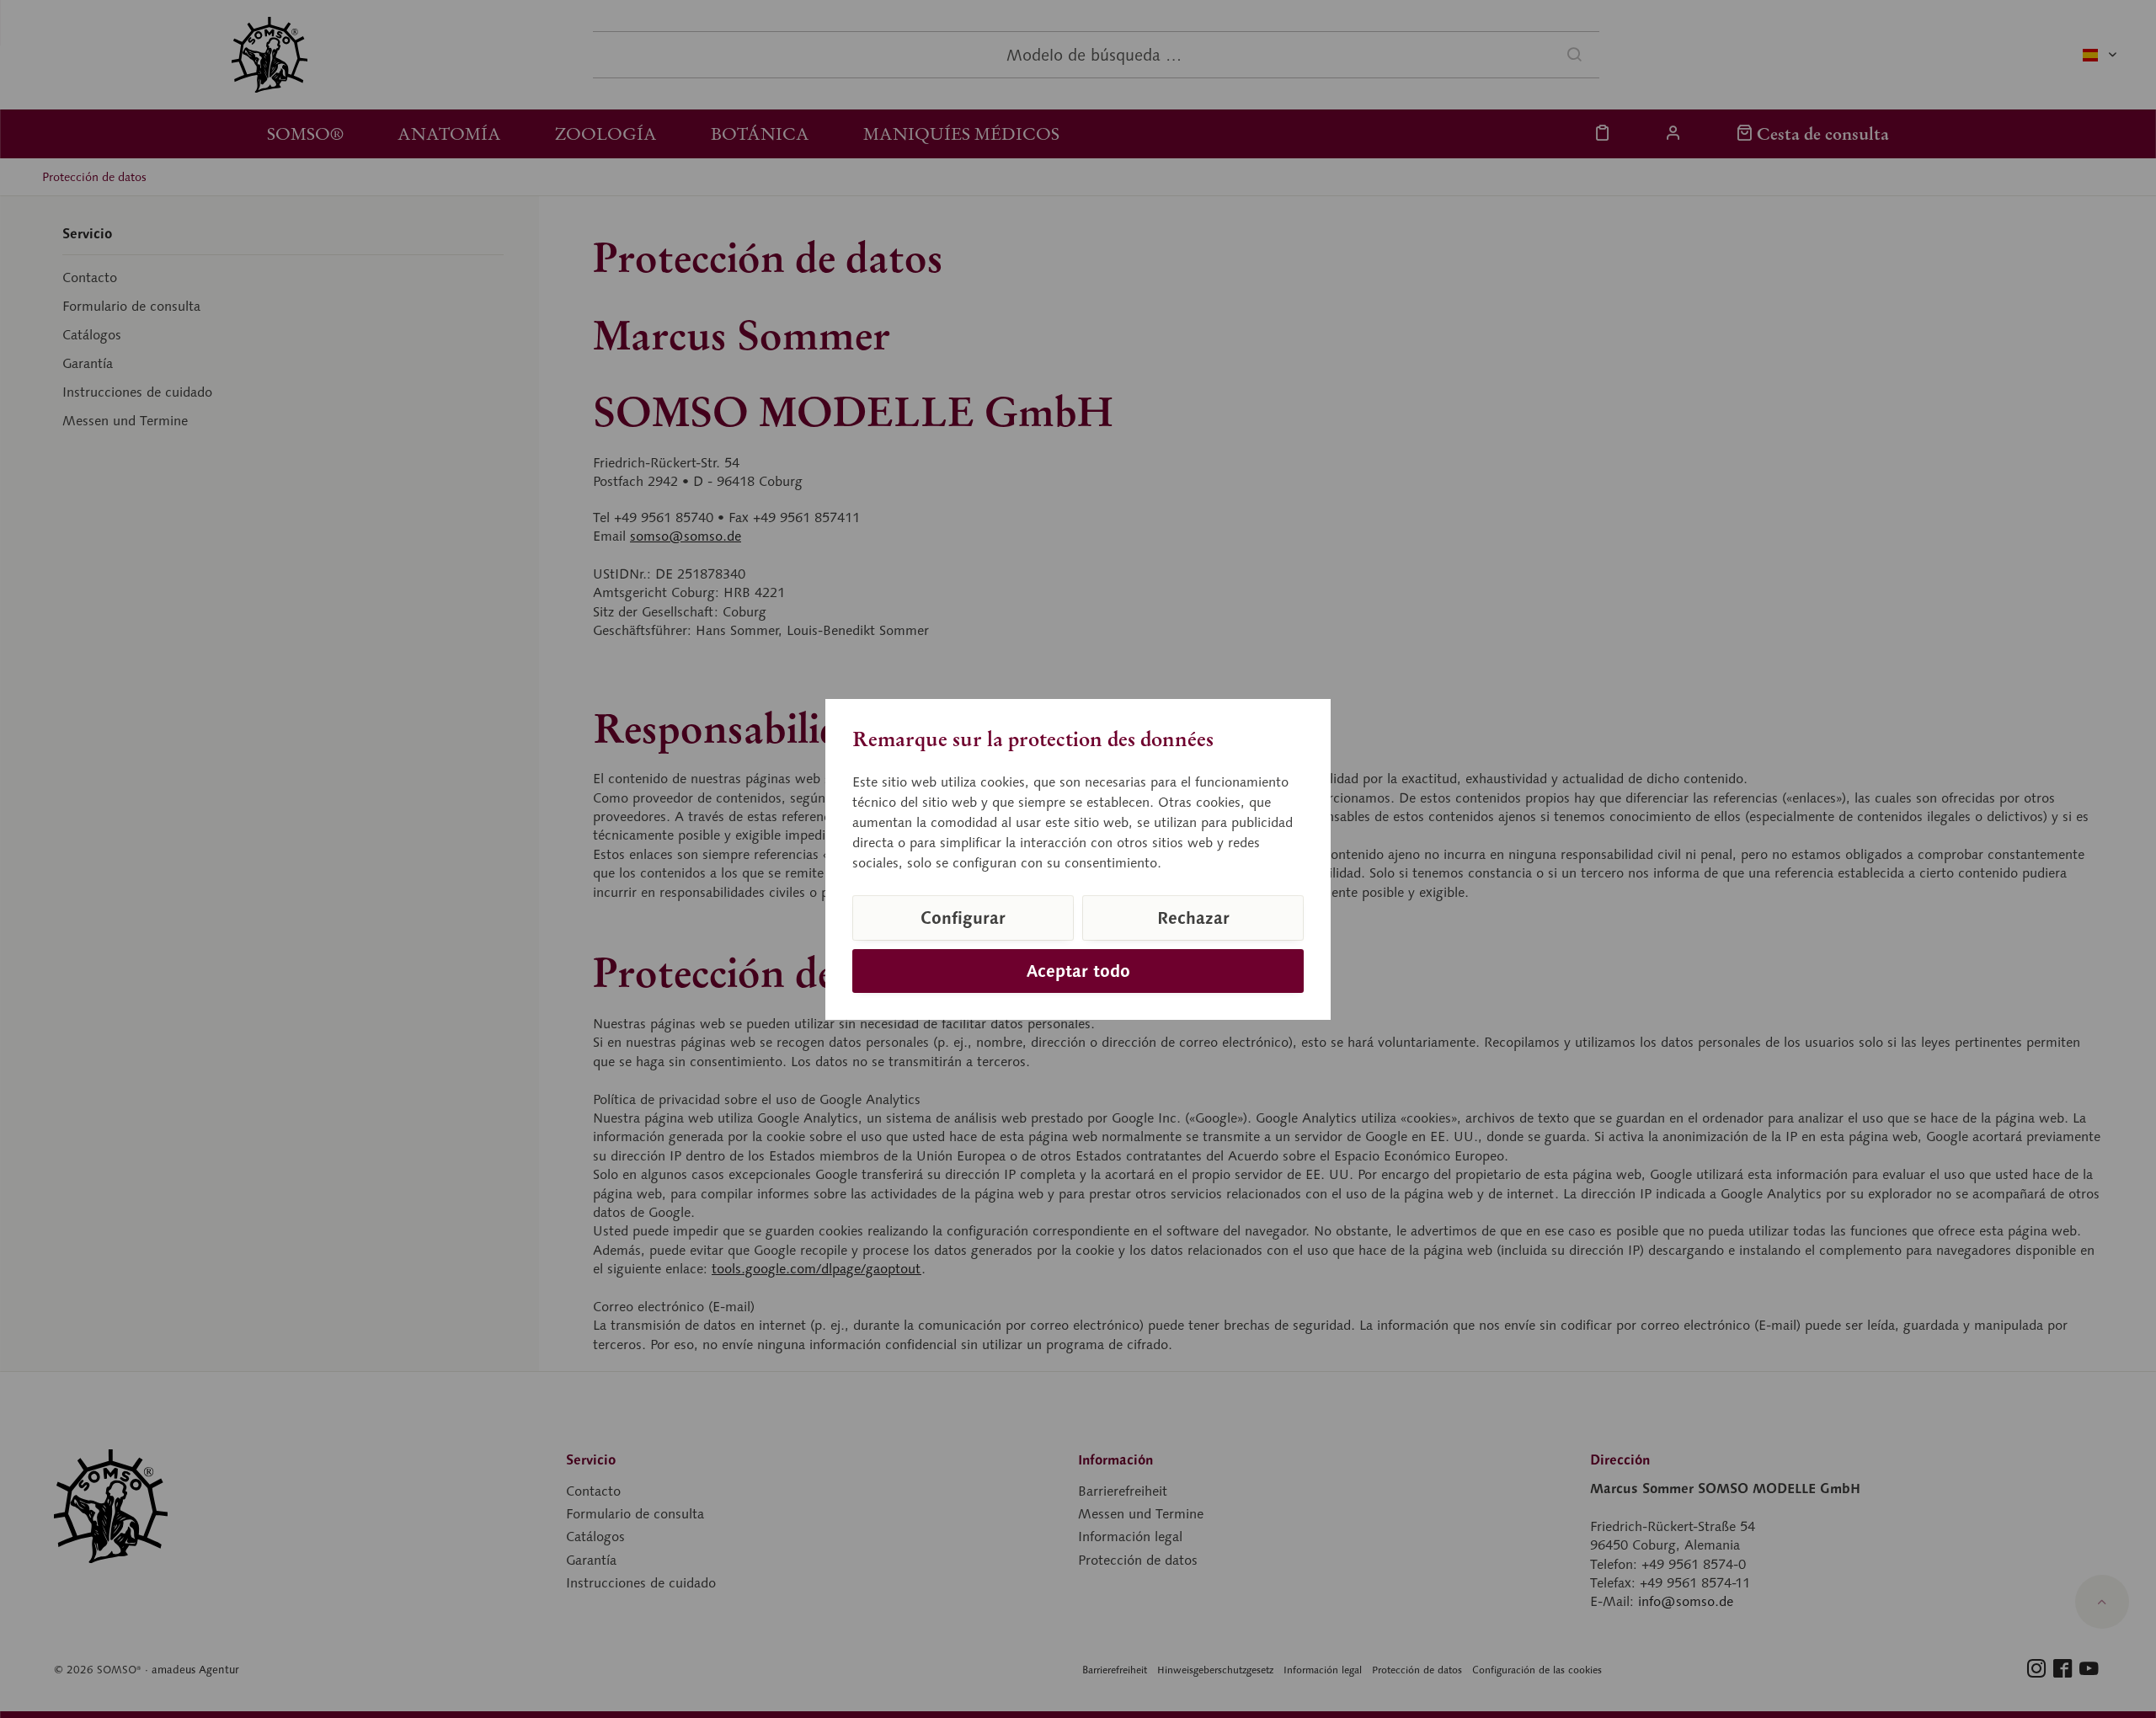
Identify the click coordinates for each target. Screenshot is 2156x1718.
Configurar (963, 918)
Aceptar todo (1078, 971)
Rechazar (1193, 918)
